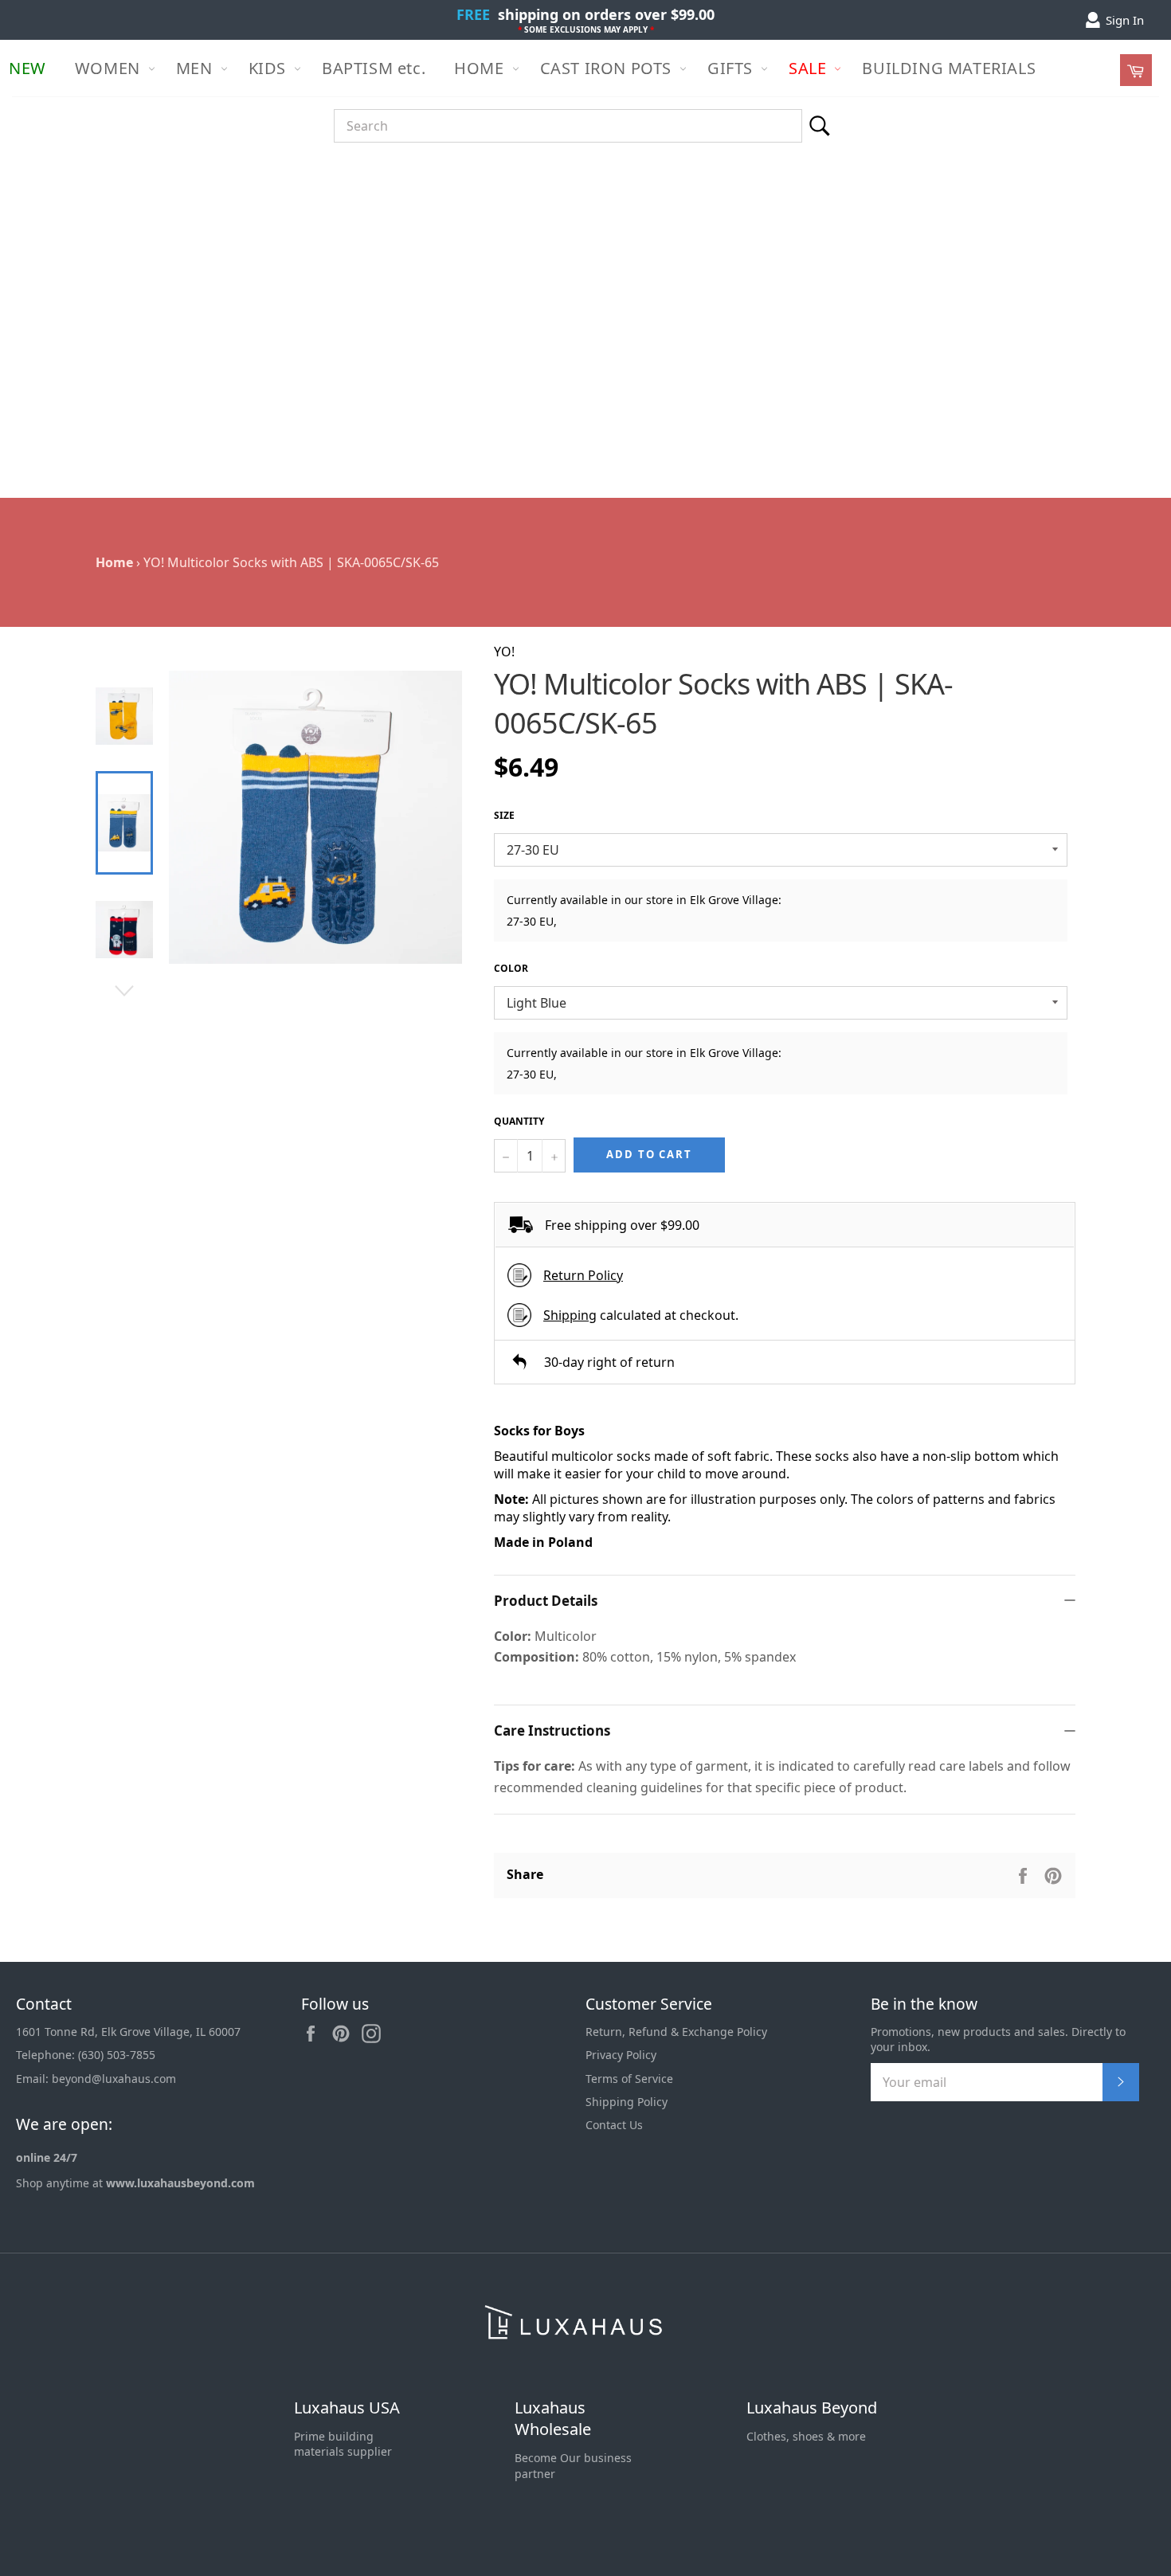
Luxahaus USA (347, 2408)
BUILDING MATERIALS (949, 68)
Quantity (519, 1122)
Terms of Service (629, 2079)
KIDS (267, 68)
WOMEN (108, 68)
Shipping (570, 1315)
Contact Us (614, 2125)
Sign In (1125, 20)
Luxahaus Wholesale (553, 2419)
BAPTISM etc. (374, 68)
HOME (479, 68)
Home (114, 562)
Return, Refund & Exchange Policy (676, 2032)
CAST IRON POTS (606, 68)
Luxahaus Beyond (812, 2408)
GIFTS (730, 68)
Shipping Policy (627, 2102)
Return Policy (583, 1275)
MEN (194, 68)
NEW (27, 68)
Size (504, 816)
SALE (807, 68)
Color (511, 969)
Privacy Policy (621, 2055)
